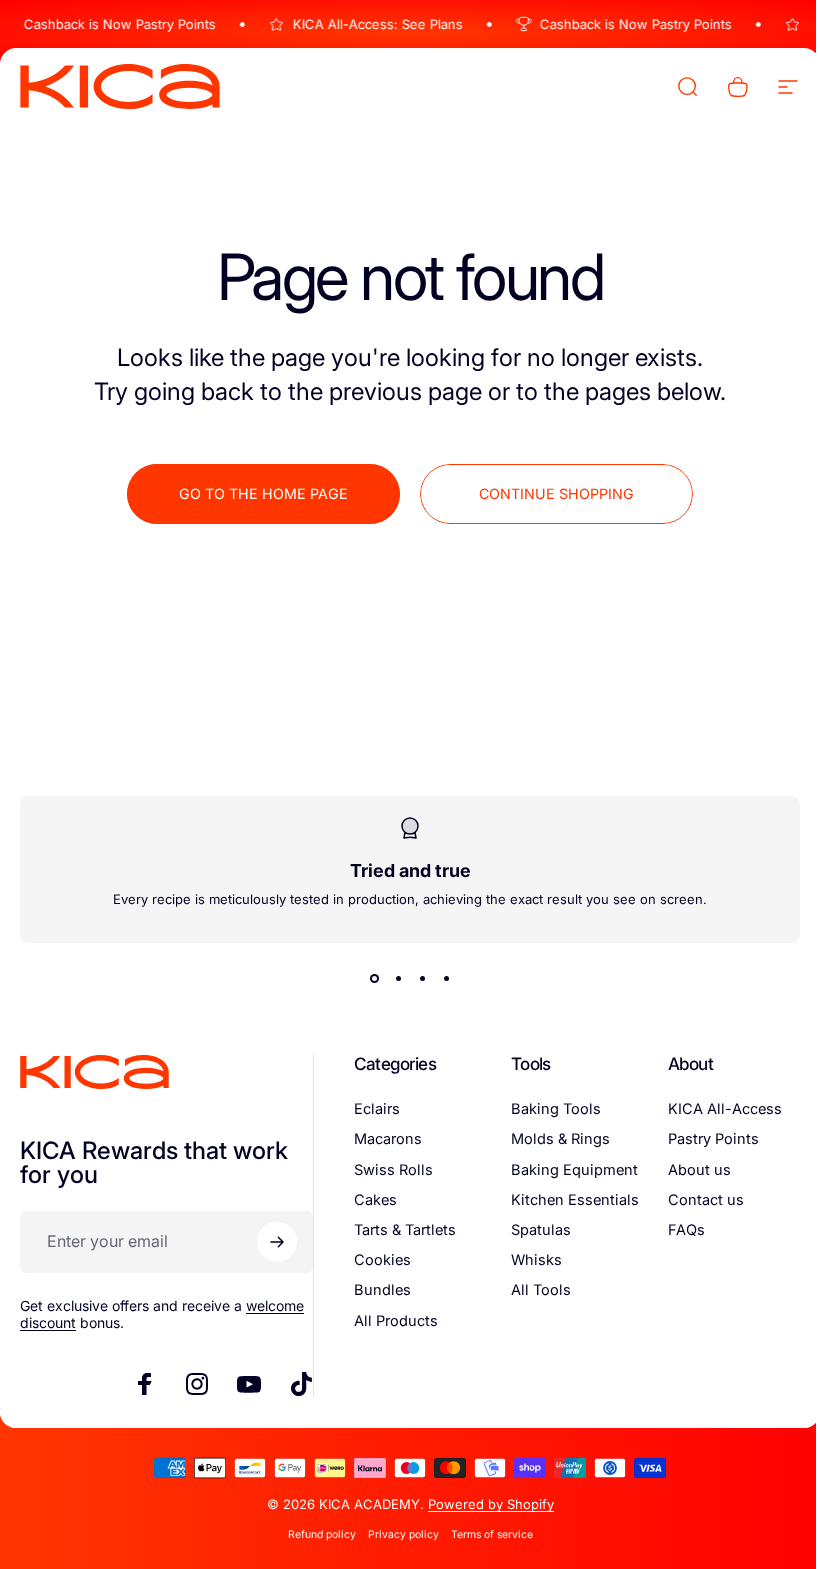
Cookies (376, 1260)
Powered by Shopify (483, 1504)
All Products (390, 1321)
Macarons (382, 1139)
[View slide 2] (391, 979)
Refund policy (314, 1534)
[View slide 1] (367, 979)
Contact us (694, 1200)
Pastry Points (701, 1139)
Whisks (527, 1260)
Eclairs (371, 1109)
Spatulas (532, 1230)
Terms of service (484, 1534)
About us (687, 1170)
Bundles (376, 1290)
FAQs (674, 1230)
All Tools (532, 1290)
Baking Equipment (565, 1170)
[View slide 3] (415, 979)
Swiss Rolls (387, 1170)
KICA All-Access (713, 1109)
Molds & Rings (551, 1139)
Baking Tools (547, 1109)
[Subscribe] (271, 1242)
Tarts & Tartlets (399, 1230)
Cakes (369, 1200)
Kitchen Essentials (566, 1200)
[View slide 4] (439, 979)
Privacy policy (395, 1534)
